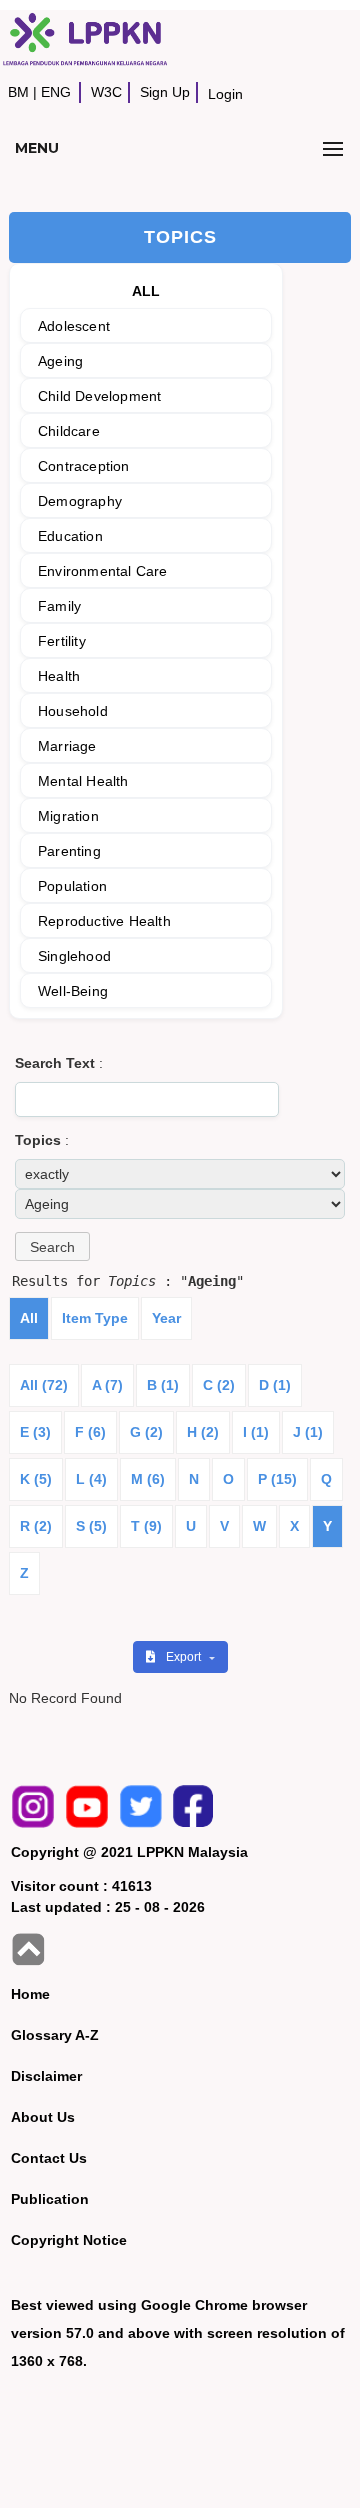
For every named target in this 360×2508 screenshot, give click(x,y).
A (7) (107, 1385)
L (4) (91, 1479)
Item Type (95, 1318)
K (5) (36, 1479)
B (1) (163, 1385)
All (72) (44, 1385)
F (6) (90, 1432)
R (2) (36, 1526)
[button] (52, 1246)
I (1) (256, 1432)
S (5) (91, 1526)
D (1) (275, 1385)
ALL (146, 291)
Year (166, 1318)
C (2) (219, 1385)
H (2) (203, 1432)
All (29, 1318)
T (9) (146, 1526)
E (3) (35, 1432)
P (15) (277, 1479)
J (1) (308, 1432)
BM (18, 92)
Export (185, 1657)
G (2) (146, 1432)
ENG (56, 92)
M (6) (148, 1479)
